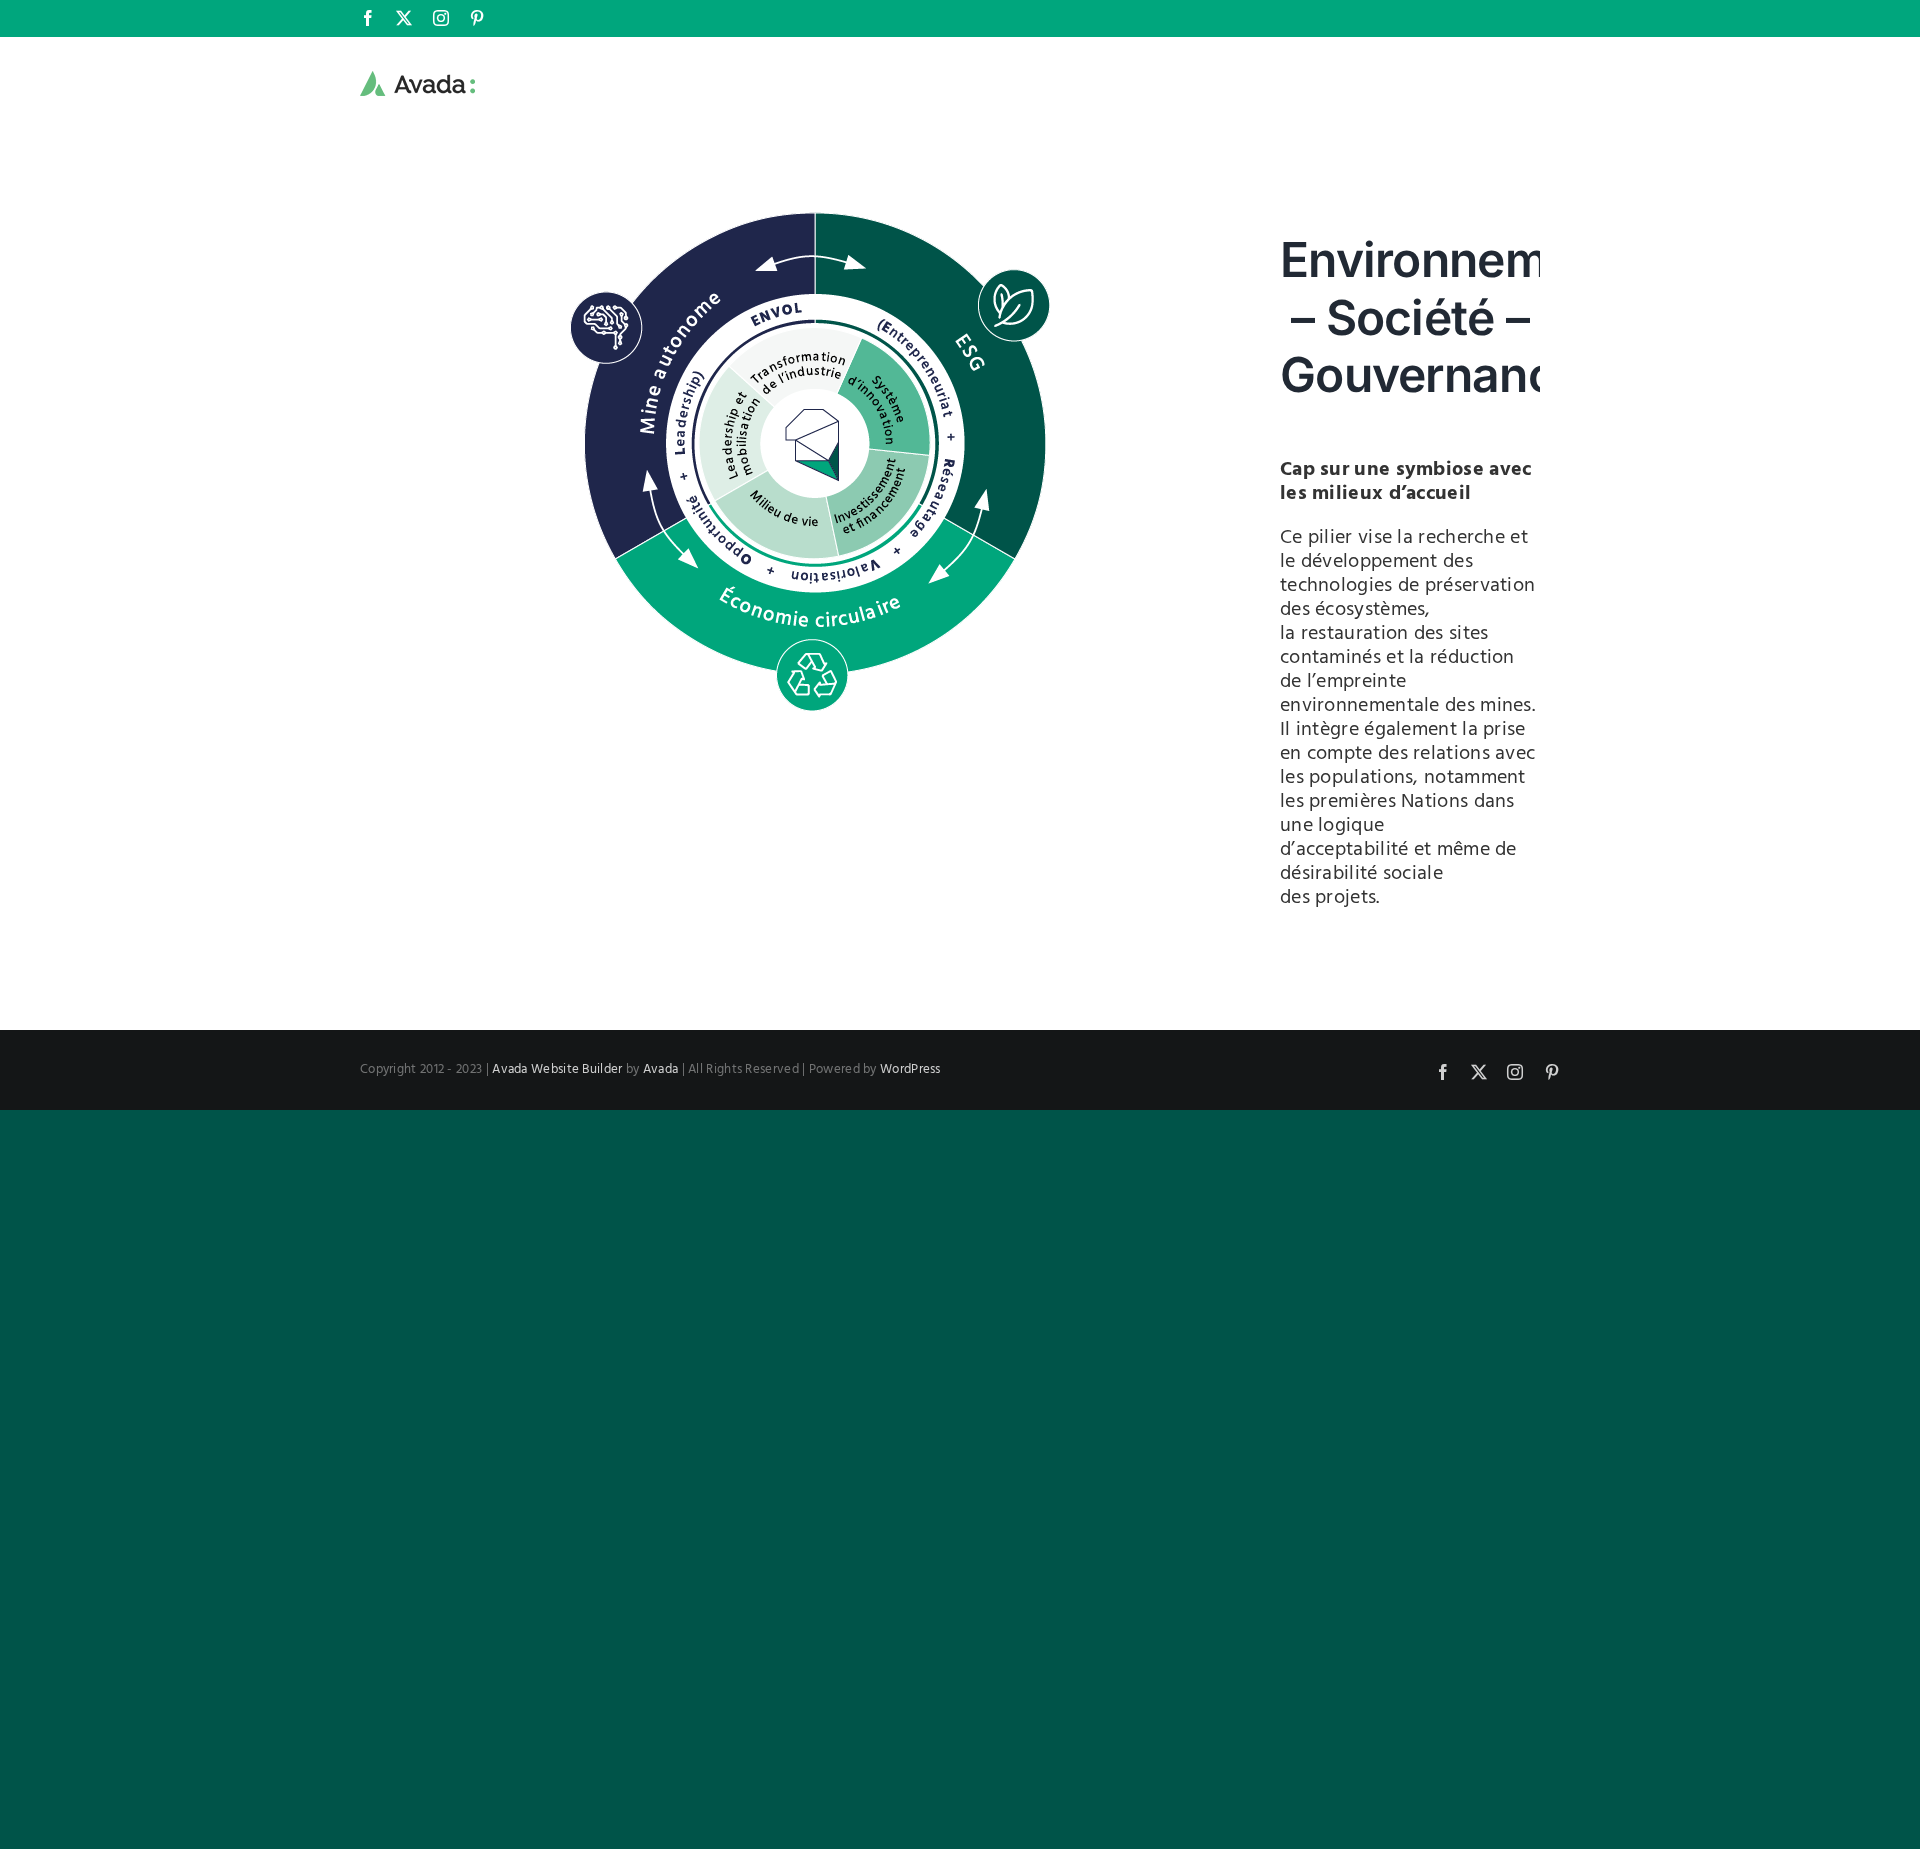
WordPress (910, 1069)
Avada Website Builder (557, 1069)
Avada (661, 1069)
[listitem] (816, 615)
